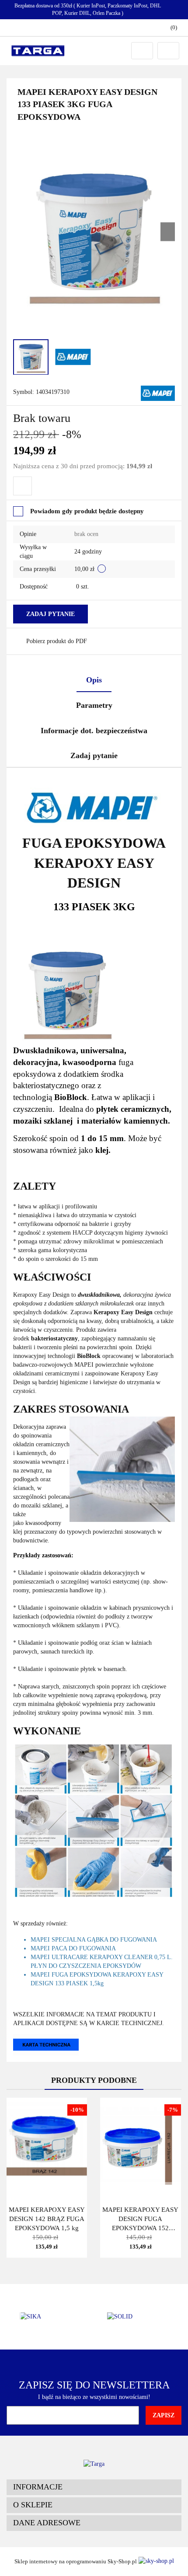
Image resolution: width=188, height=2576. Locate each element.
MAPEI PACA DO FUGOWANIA (73, 1948)
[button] (94, 2487)
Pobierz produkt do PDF (57, 641)
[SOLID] (138, 2317)
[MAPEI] (158, 393)
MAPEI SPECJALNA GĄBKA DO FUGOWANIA (94, 1940)
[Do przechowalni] (23, 486)
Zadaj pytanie (50, 614)
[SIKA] (50, 2317)
